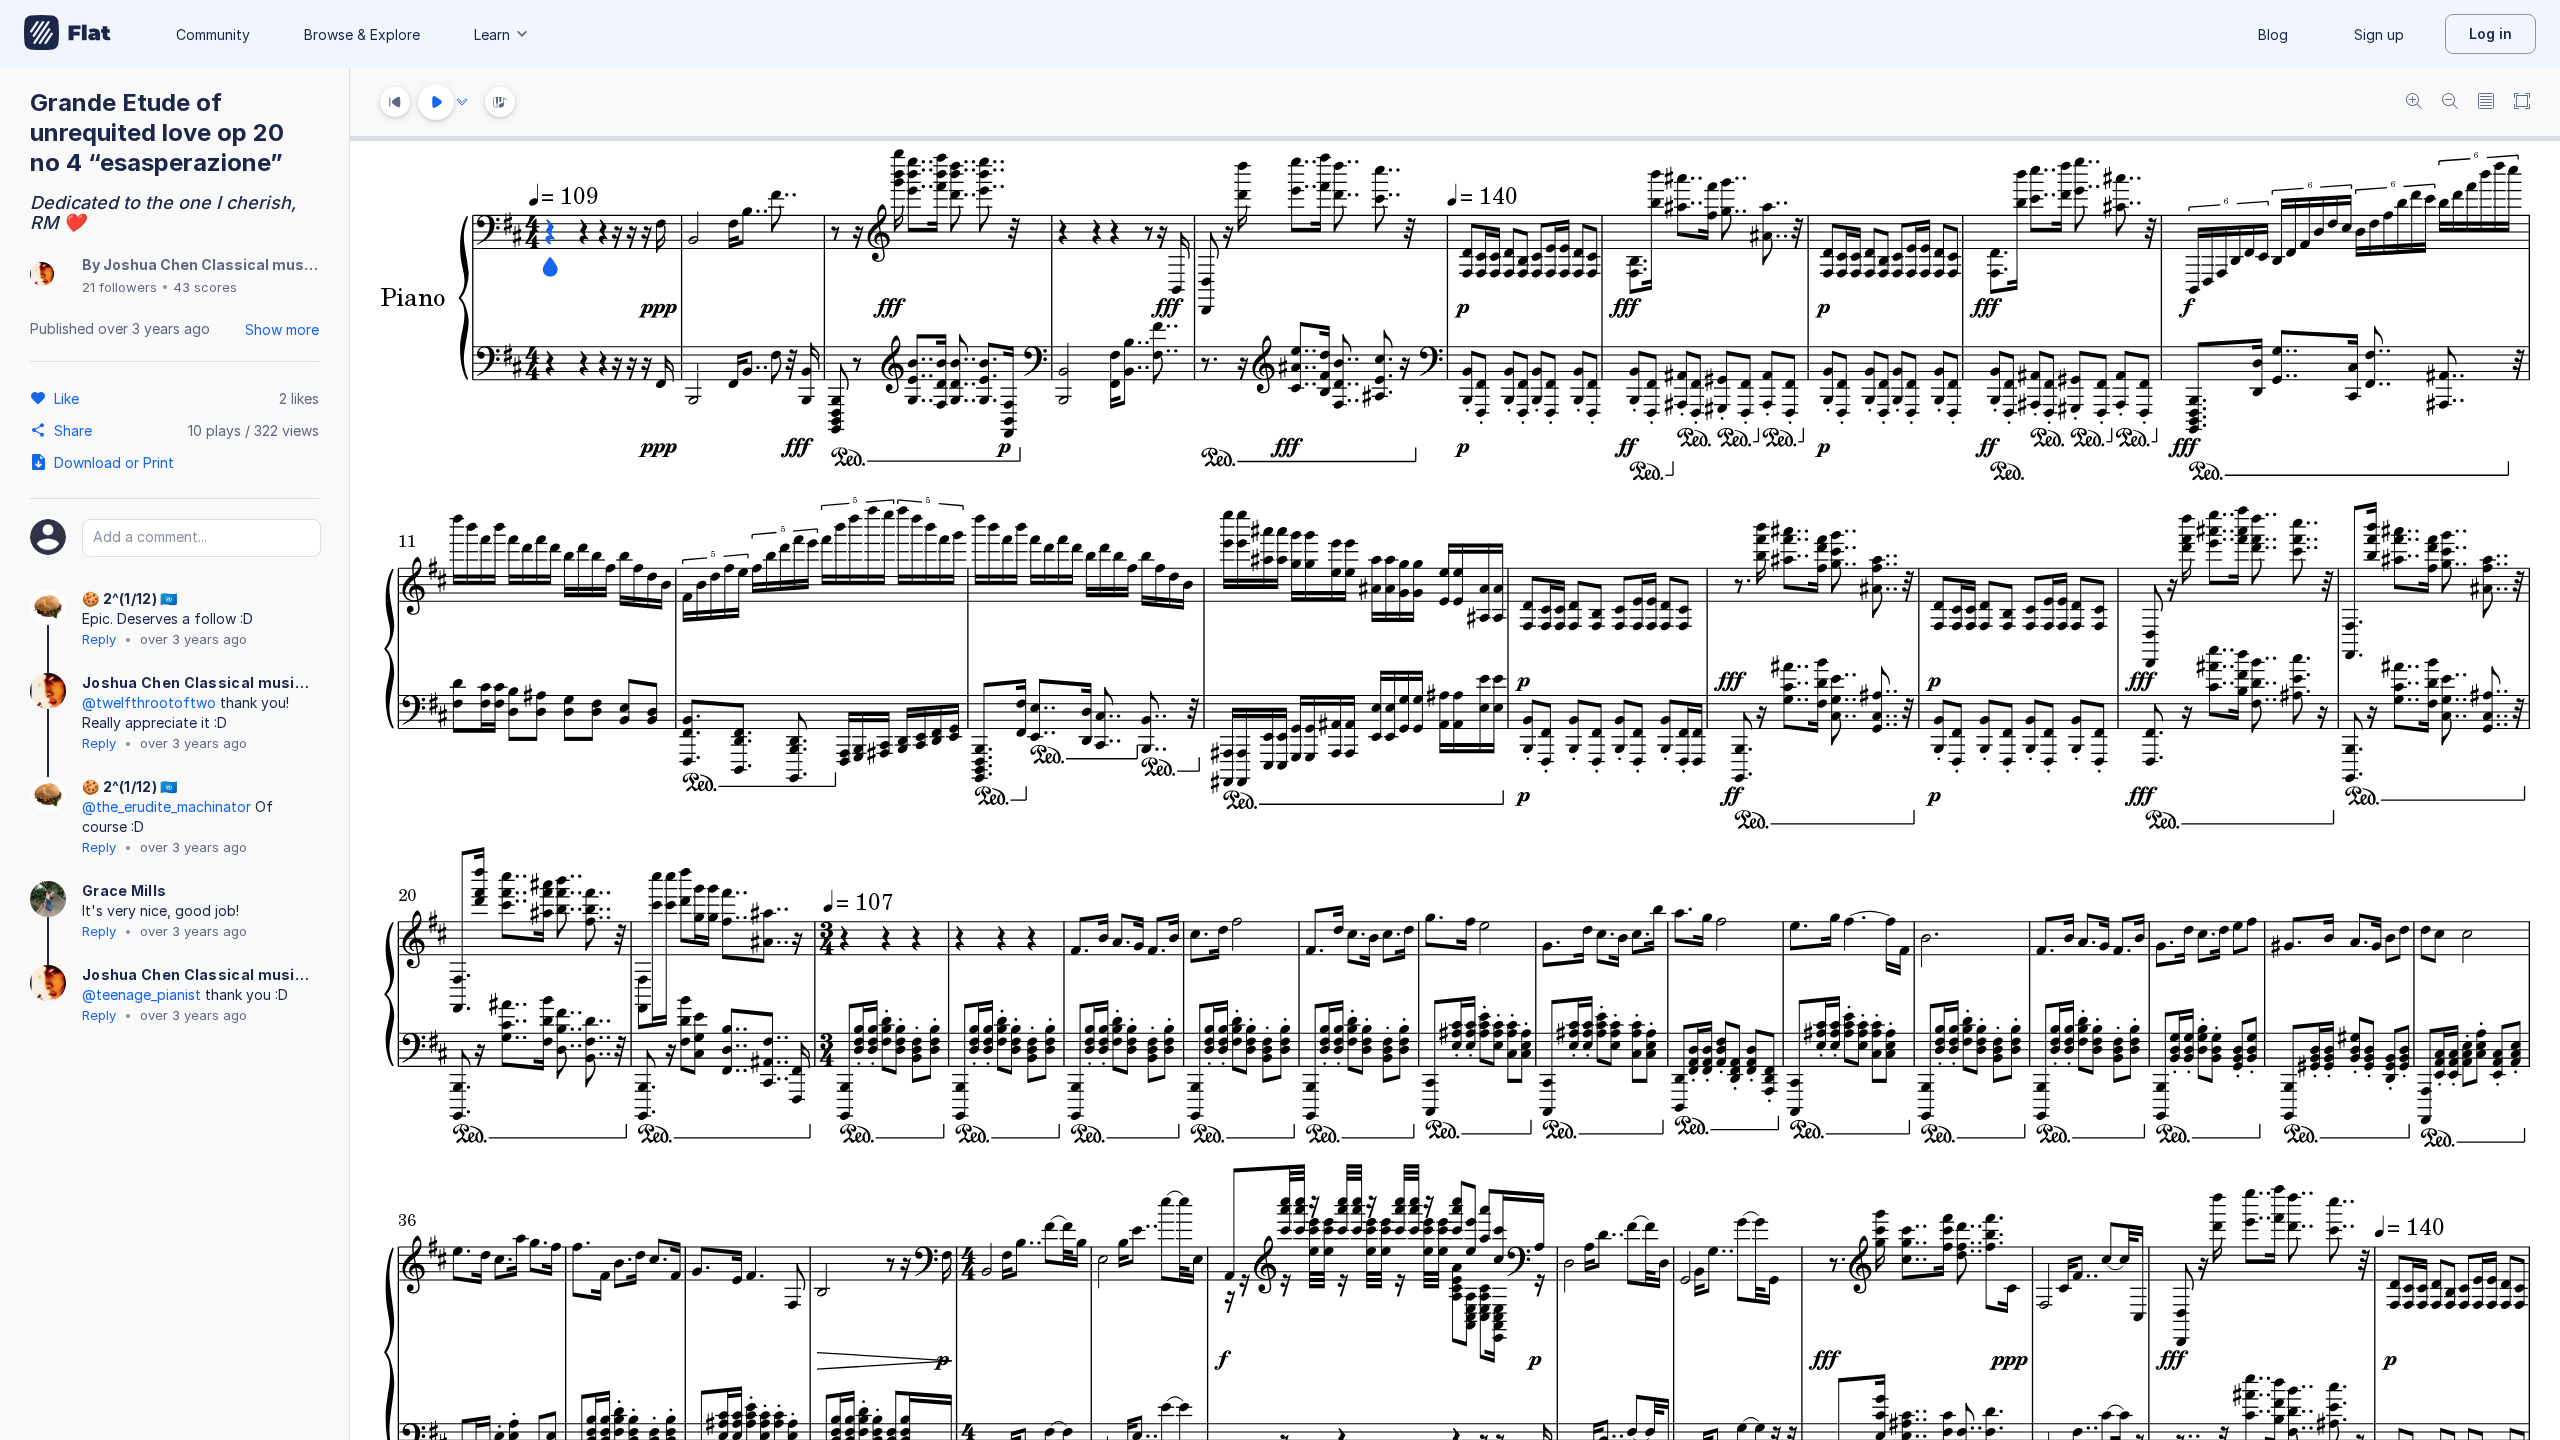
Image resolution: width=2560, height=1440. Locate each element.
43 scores (205, 287)
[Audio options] (462, 102)
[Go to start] (395, 102)
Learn (492, 34)
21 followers (119, 287)
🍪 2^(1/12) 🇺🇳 (130, 598)
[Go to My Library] (67, 34)
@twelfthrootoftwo (149, 702)
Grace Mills (124, 890)
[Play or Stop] (436, 102)
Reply (99, 639)
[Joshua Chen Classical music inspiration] (42, 275)
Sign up (2379, 34)
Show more (282, 329)
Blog (2273, 34)
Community (213, 34)
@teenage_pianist (141, 994)
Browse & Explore (362, 34)
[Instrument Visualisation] (500, 102)
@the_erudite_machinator (166, 806)
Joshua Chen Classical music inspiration (251, 264)
